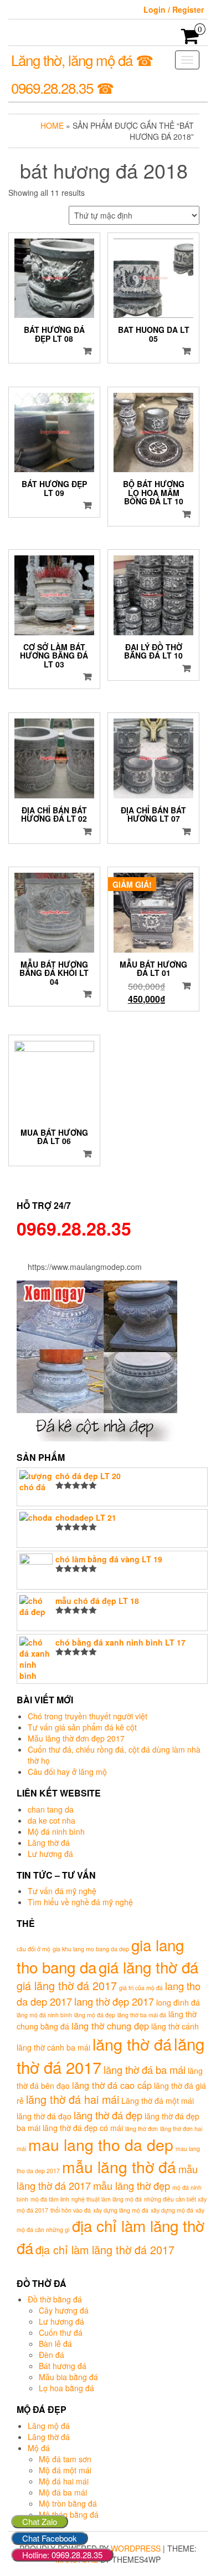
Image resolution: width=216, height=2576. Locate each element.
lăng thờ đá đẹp (108, 2115)
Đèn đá (52, 2355)
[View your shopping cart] (190, 39)
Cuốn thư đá (61, 2332)
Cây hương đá (64, 2310)
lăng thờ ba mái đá (142, 2015)
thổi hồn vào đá (71, 2210)
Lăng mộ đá (49, 2426)
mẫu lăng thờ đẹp (132, 2185)
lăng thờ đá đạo (44, 2116)
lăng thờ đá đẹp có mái (83, 2128)
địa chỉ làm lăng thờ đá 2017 (105, 2249)
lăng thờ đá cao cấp (112, 2085)
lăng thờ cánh (175, 2026)
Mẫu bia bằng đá (68, 2377)
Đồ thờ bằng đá (55, 2299)
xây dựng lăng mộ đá (121, 2210)
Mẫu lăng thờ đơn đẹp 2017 (76, 1738)
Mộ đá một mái (65, 2470)
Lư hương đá (50, 1854)
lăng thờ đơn (142, 2129)
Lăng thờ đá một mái (158, 2101)
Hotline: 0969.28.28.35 (62, 2555)
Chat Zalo (40, 2521)
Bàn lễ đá (55, 2344)
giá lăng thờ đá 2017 (67, 1985)
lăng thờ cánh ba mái (53, 2047)
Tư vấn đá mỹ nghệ (62, 1891)
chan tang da (51, 1809)
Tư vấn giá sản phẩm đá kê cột (82, 1727)
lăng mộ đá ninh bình (44, 2015)
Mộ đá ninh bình (56, 1831)
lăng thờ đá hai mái (73, 2099)
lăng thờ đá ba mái (145, 2069)
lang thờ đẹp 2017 (114, 2001)
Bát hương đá (63, 2366)
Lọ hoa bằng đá (66, 2388)
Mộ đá (39, 2448)
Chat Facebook (50, 2538)
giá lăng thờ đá (148, 1967)
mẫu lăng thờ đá (119, 2166)
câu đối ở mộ (34, 1949)
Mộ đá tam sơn (65, 2459)
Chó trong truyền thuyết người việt (88, 1716)
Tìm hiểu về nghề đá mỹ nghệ (80, 1902)
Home (52, 125)
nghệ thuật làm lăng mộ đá (107, 2199)
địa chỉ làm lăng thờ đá (110, 2236)
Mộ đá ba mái (63, 2492)
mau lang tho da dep (101, 2144)
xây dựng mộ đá (172, 2210)
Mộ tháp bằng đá (69, 2514)
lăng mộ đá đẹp (95, 2015)
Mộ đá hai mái (64, 2481)
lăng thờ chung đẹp (110, 2026)
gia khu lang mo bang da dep (91, 1949)
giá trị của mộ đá (141, 1988)
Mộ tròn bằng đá (68, 2503)
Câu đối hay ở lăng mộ (67, 1772)
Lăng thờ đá (49, 1843)
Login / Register (174, 9)
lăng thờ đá (132, 2044)
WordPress (136, 2548)
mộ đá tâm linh (50, 2199)
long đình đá (178, 2002)
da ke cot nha (52, 1820)
